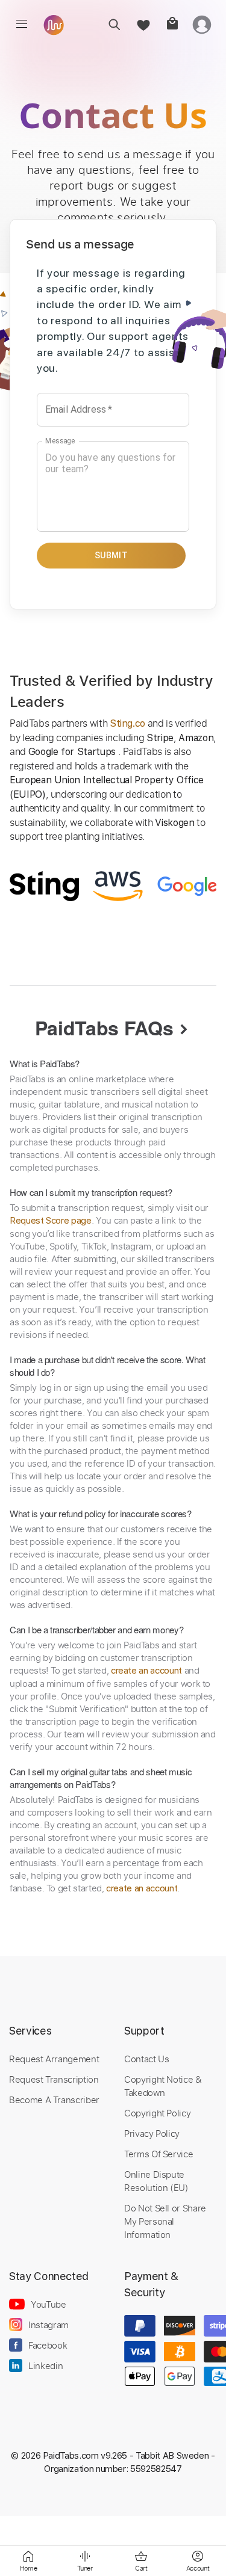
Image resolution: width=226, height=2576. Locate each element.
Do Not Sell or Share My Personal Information (165, 2221)
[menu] (22, 24)
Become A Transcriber (54, 2100)
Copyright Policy (157, 2113)
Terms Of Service (159, 2154)
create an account (146, 1671)
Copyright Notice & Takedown (163, 2086)
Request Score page (51, 1221)
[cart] (172, 24)
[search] (114, 24)
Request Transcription (54, 2079)
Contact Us (146, 2059)
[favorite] (143, 24)
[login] (202, 24)
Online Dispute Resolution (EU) (156, 2181)
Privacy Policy (152, 2133)
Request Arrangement (54, 2059)
